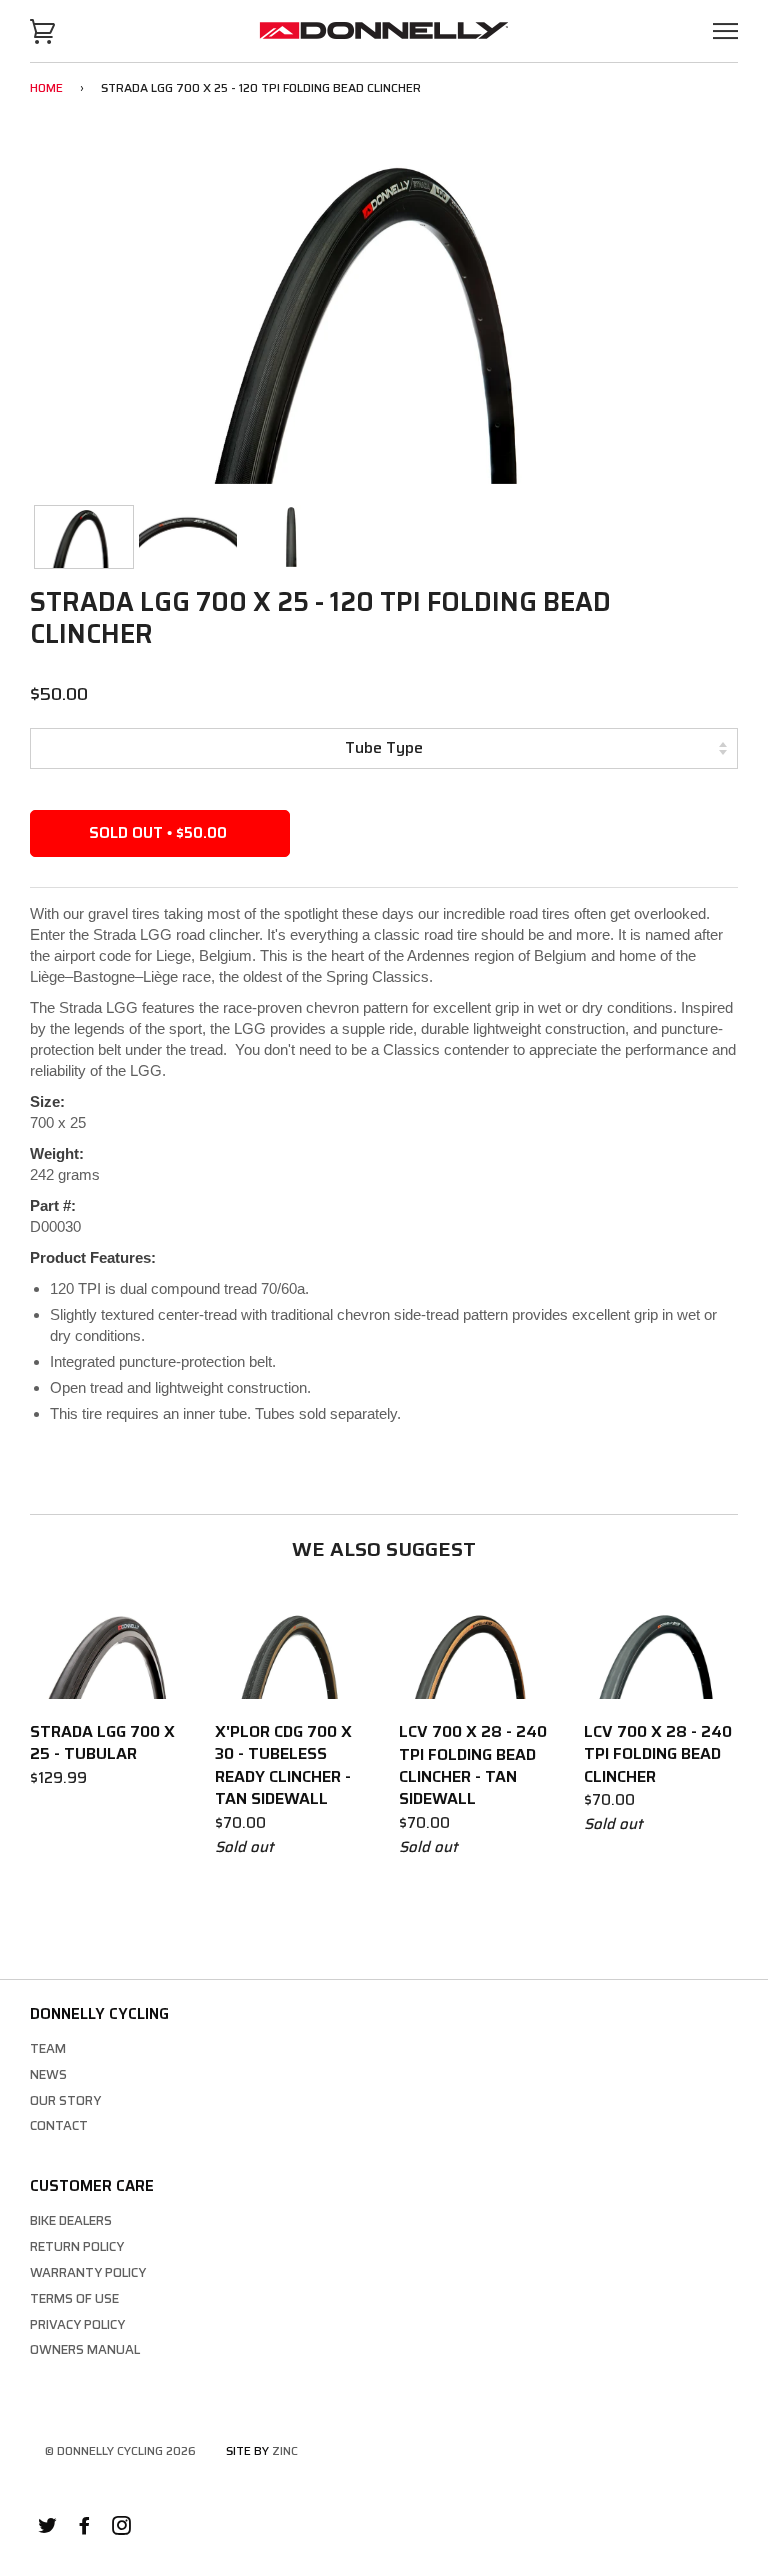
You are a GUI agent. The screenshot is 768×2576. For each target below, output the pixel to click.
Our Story (65, 2100)
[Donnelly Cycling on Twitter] (47, 2528)
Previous (64, 317)
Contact (59, 2125)
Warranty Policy (88, 2272)
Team (48, 2048)
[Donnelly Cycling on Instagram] (121, 2528)
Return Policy (77, 2246)
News (48, 2074)
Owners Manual (85, 2349)
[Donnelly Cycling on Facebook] (84, 2528)
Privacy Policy (77, 2324)
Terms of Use (74, 2298)
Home (46, 87)
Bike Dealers (71, 2220)
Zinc (285, 2450)
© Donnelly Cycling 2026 (120, 2450)
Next (704, 317)
